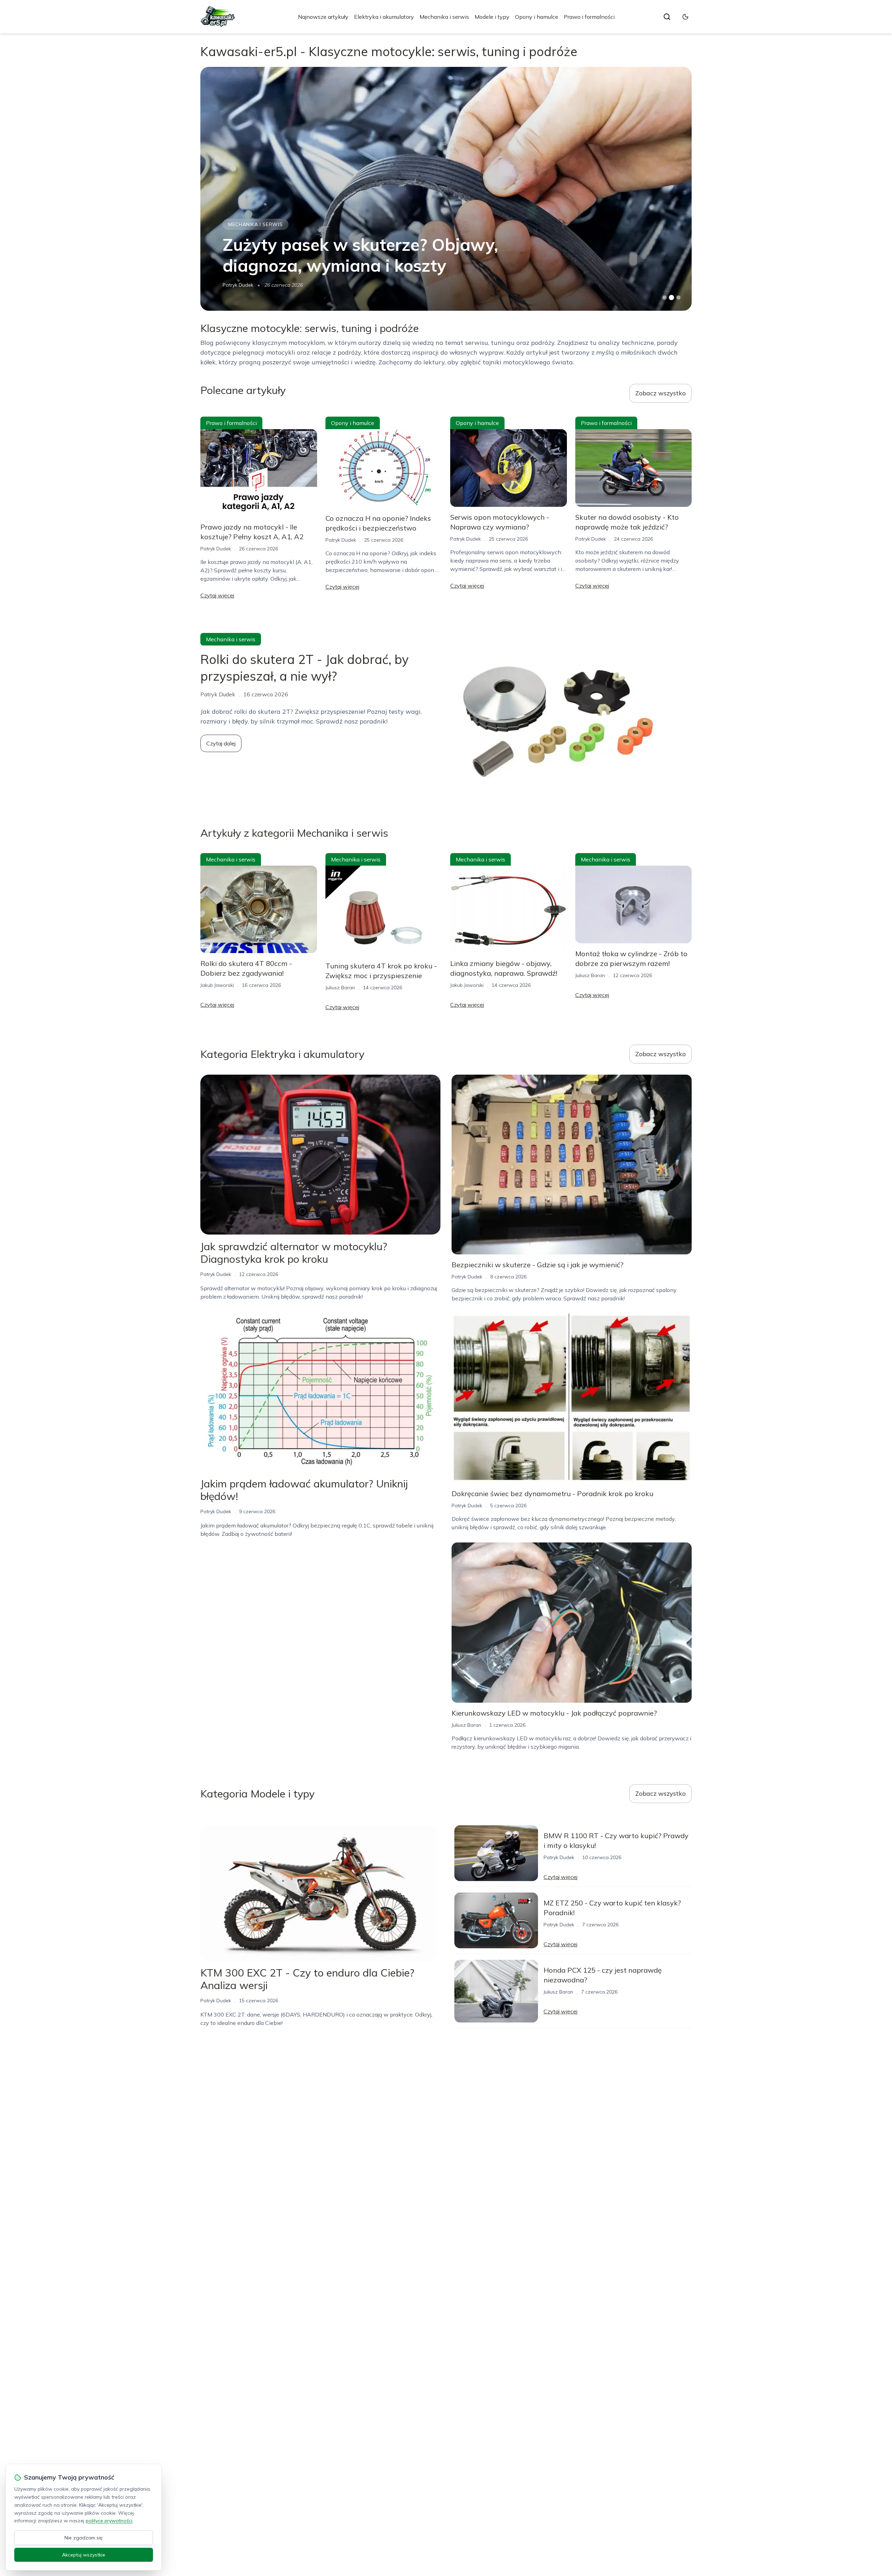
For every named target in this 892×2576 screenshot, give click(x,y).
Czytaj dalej (221, 743)
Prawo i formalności (589, 17)
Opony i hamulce (537, 17)
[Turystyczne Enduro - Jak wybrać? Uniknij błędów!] (446, 189)
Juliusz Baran (340, 988)
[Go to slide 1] (664, 297)
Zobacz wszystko (660, 393)
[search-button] (667, 17)
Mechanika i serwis (444, 17)
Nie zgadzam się (84, 2538)
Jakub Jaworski (239, 285)
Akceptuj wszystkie (84, 2555)
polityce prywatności (109, 2521)
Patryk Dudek (216, 549)
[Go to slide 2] (671, 297)
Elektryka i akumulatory (384, 17)
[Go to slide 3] (679, 298)
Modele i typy (492, 17)
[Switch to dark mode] (685, 17)
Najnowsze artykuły (323, 17)
